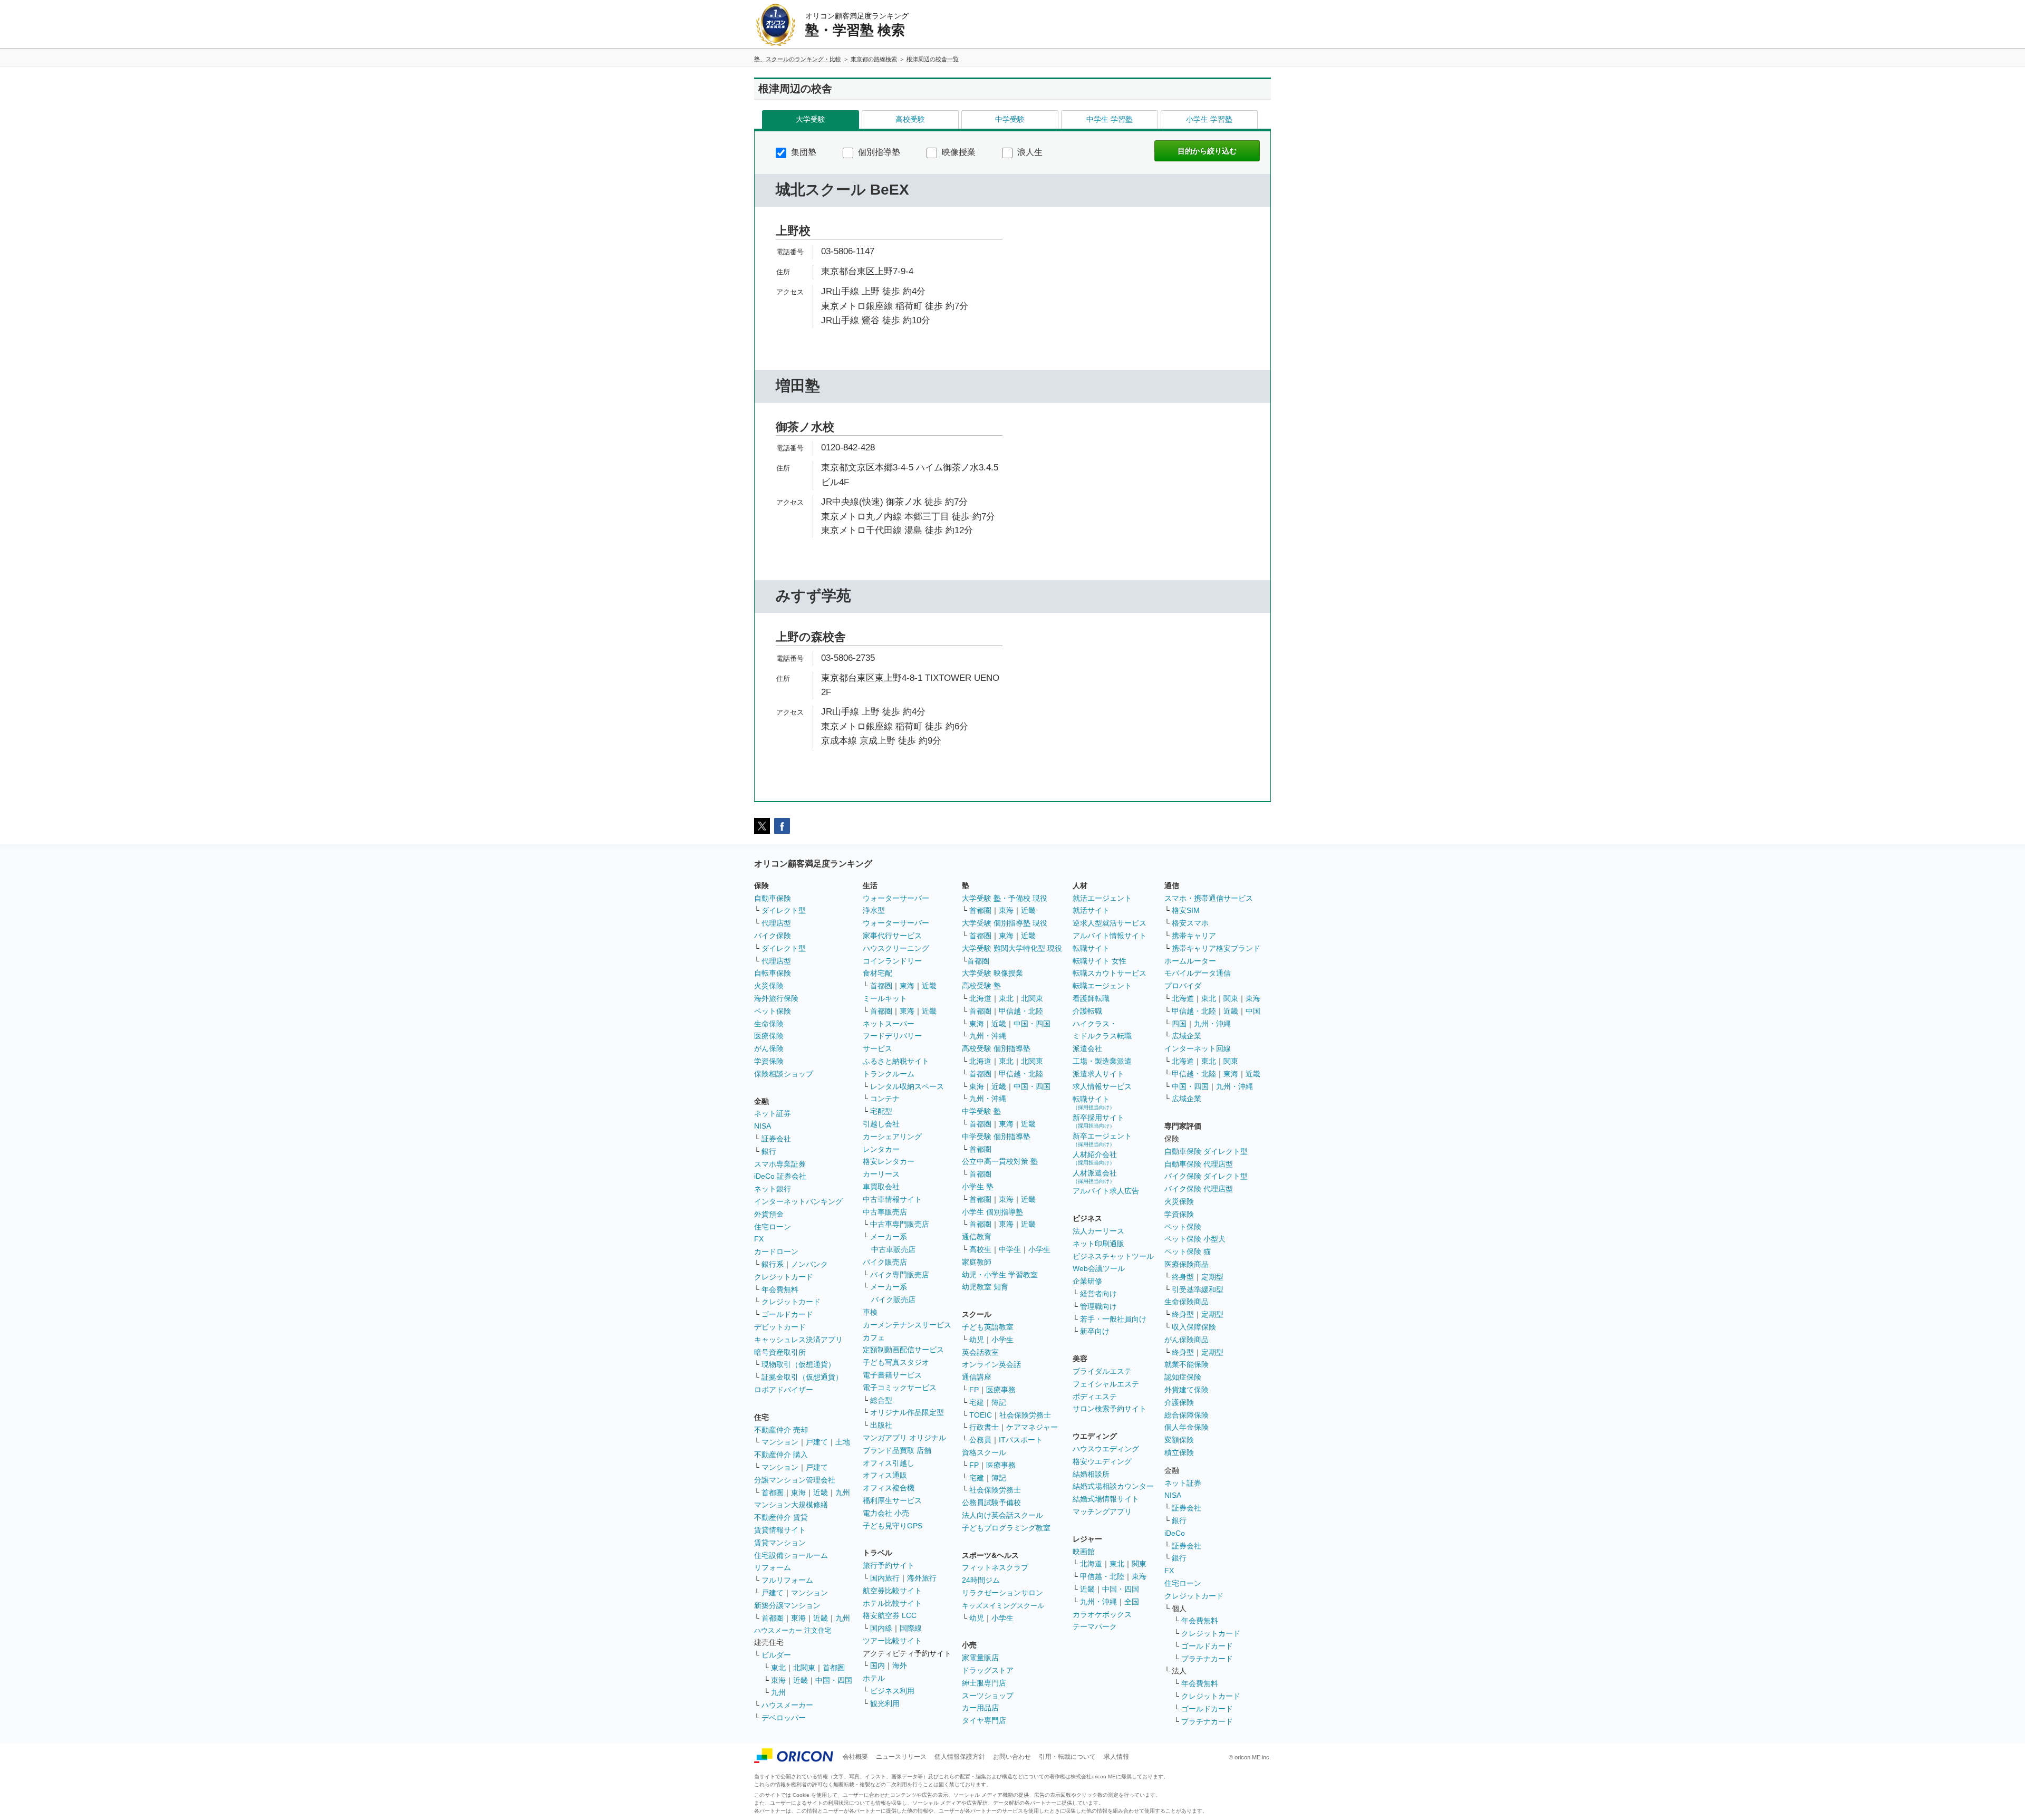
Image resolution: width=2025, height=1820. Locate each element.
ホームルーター (1190, 961)
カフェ (874, 1337)
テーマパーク (1095, 1626)
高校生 (980, 1249)
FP (974, 1390)
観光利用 (885, 1703)
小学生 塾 (978, 1187)
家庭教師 (977, 1262)
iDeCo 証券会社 (780, 1176)
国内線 (881, 1628)
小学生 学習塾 (1209, 119)
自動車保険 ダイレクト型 (1206, 1151)
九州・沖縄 (988, 1036)
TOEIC (981, 1415)
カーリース (881, 1174)
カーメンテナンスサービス (907, 1325)
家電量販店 (980, 1658)
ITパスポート (1021, 1440)
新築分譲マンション (787, 1605)
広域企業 (1187, 1036)
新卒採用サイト (1098, 1121)
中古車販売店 (885, 1212)
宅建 (977, 1402)
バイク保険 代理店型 (1199, 1189)
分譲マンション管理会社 (795, 1480)
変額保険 (1179, 1440)
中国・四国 (834, 1680)
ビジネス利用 (892, 1691)
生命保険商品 (1187, 1302)
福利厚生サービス (892, 1500)
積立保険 (1179, 1452)
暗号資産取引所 (780, 1352)
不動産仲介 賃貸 (781, 1517)
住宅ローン (773, 1227)
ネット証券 (773, 1113)
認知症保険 (1183, 1377)
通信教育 (977, 1237)
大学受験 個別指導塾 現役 (1005, 923)
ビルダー (776, 1655)
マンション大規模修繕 (791, 1505)
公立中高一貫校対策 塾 (1000, 1161)
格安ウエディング (1102, 1461)
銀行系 (773, 1264)
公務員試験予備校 (991, 1503)
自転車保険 (773, 973)
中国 (1253, 1011)
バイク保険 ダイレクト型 (1206, 1176)
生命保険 (769, 1024)
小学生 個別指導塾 (992, 1212)
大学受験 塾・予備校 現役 (1005, 898)
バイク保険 (773, 936)
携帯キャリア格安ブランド (1216, 948)
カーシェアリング (892, 1137)
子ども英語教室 (988, 1327)
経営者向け (1098, 1294)
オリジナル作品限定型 (907, 1412)
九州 (843, 1492)
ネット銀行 (773, 1189)
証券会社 (776, 1139)
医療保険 (769, 1036)
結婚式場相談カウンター (1113, 1486)
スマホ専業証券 (780, 1164)
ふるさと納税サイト (896, 1061)
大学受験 (811, 119)
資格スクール (984, 1452)
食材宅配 (877, 973)
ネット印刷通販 (1098, 1244)
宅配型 (881, 1111)
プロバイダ (1183, 986)
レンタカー (881, 1149)
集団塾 (803, 152)
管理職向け (1098, 1306)
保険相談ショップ (784, 1074)
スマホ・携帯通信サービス (1209, 898)
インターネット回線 (1198, 1048)
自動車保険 (773, 898)
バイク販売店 (885, 1262)
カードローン (776, 1251)
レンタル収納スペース (907, 1086)
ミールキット (885, 998)
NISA (763, 1126)
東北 (778, 1668)
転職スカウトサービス (1110, 973)
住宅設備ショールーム (791, 1555)
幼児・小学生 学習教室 (1000, 1275)
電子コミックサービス (900, 1388)
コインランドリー (892, 961)
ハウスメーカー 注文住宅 (793, 1630)
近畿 (821, 1492)
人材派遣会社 (1095, 1176)
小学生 (1039, 1249)
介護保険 (1179, 1402)
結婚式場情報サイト (1106, 1499)
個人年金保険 (1187, 1427)
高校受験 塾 (981, 986)
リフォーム (773, 1567)
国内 (877, 1665)
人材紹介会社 (1095, 1158)
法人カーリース (1098, 1231)
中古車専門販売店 (900, 1224)
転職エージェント (1102, 986)
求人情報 (1116, 1757)
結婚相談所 (1091, 1474)
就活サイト (1091, 910)
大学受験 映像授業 (992, 973)
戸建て (817, 1442)
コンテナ (885, 1099)
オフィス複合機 (889, 1488)
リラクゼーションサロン (1002, 1593)
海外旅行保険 (776, 998)
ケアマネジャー (1032, 1427)
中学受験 (1010, 119)
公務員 (980, 1440)
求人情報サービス (1102, 1086)
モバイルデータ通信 (1198, 973)
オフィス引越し (889, 1463)
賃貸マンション (780, 1543)
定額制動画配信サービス (903, 1350)
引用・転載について (1067, 1757)
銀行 (769, 1151)
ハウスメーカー (787, 1705)
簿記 (999, 1402)
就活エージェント (1102, 898)
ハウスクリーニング (896, 948)
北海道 (980, 998)
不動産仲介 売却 (781, 1430)
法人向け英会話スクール (1002, 1515)
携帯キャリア (1194, 936)
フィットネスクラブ (995, 1567)
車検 (870, 1312)
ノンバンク (809, 1264)
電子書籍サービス (892, 1375)
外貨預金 (769, 1214)
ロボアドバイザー (784, 1390)
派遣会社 (1087, 1048)
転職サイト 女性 (1100, 961)
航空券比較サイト (892, 1591)
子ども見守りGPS (893, 1526)
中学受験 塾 (981, 1111)
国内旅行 (885, 1578)
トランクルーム (889, 1074)
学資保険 (769, 1061)
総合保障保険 (1187, 1415)
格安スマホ (1190, 923)
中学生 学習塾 (1110, 119)
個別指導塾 (878, 152)
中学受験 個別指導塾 (996, 1137)
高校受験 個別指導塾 (996, 1048)
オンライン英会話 (991, 1364)
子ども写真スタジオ (896, 1362)
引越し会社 (881, 1124)
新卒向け (1095, 1331)
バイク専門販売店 (900, 1275)
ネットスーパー (889, 1024)
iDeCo (1175, 1533)
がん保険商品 (1187, 1340)
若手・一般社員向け (1113, 1319)
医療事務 (1001, 1390)
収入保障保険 (1194, 1327)
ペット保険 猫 (1188, 1251)
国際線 (911, 1628)
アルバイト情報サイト (1110, 936)
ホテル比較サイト (892, 1603)
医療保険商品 (1187, 1264)
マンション (780, 1442)
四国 (1179, 1024)
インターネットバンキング (798, 1201)
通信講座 (977, 1377)
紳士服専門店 (984, 1683)
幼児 (977, 1340)
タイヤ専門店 (984, 1720)
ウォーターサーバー (896, 898)
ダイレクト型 (784, 910)
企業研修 (1087, 1281)
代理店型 (776, 923)
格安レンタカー (889, 1161)
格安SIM (1186, 910)
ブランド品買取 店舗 (897, 1450)
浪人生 (1029, 152)
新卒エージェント (1102, 1139)
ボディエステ (1095, 1397)
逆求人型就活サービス (1110, 923)
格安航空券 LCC (890, 1615)
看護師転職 (1091, 998)
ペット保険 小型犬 (1195, 1239)
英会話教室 (980, 1352)
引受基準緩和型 (1198, 1289)
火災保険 (769, 986)
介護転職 (1087, 1011)
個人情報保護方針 (960, 1757)
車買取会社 (881, 1187)
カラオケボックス (1102, 1614)
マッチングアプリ (1102, 1511)
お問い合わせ (1012, 1757)
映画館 (1084, 1552)
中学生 (1010, 1249)
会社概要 (855, 1757)
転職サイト (1091, 948)
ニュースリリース (901, 1757)
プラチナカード (1207, 1659)
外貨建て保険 (1187, 1390)
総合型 (881, 1400)
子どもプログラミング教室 (1006, 1528)
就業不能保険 (1187, 1364)
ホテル (874, 1678)
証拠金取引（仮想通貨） (802, 1377)
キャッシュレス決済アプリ (798, 1340)
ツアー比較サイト (892, 1641)
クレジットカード (784, 1277)
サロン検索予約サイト (1110, 1409)
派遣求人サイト (1098, 1074)
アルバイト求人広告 (1106, 1191)
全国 (1132, 1602)
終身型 (1183, 1277)
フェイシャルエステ (1106, 1384)
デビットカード (780, 1327)
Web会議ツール (1099, 1268)
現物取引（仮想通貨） (798, 1364)
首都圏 (773, 1492)
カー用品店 (980, 1708)
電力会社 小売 (886, 1513)
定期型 (1212, 1277)
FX (759, 1239)
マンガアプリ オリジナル (904, 1438)
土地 (843, 1442)
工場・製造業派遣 (1102, 1061)
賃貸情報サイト (780, 1530)
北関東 (804, 1668)
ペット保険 (773, 1011)
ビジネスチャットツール (1113, 1256)
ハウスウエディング (1106, 1449)
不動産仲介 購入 (781, 1455)
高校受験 (910, 119)
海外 (900, 1665)
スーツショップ (988, 1696)
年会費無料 (780, 1289)
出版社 (881, 1425)
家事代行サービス (892, 936)
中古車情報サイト (892, 1199)
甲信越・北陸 (1021, 1011)
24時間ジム (981, 1580)
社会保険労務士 (1025, 1415)
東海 (798, 1492)
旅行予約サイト (889, 1565)
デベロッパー (784, 1718)
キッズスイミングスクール (1003, 1606)
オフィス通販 (885, 1475)
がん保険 (769, 1048)
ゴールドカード (787, 1314)
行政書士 (984, 1427)
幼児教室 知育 (985, 1287)
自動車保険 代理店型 (1199, 1164)
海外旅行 (922, 1578)
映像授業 (958, 152)
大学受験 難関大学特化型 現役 (1012, 948)
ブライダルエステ (1102, 1371)
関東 (1139, 1564)
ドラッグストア (988, 1670)
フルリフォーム (787, 1580)
